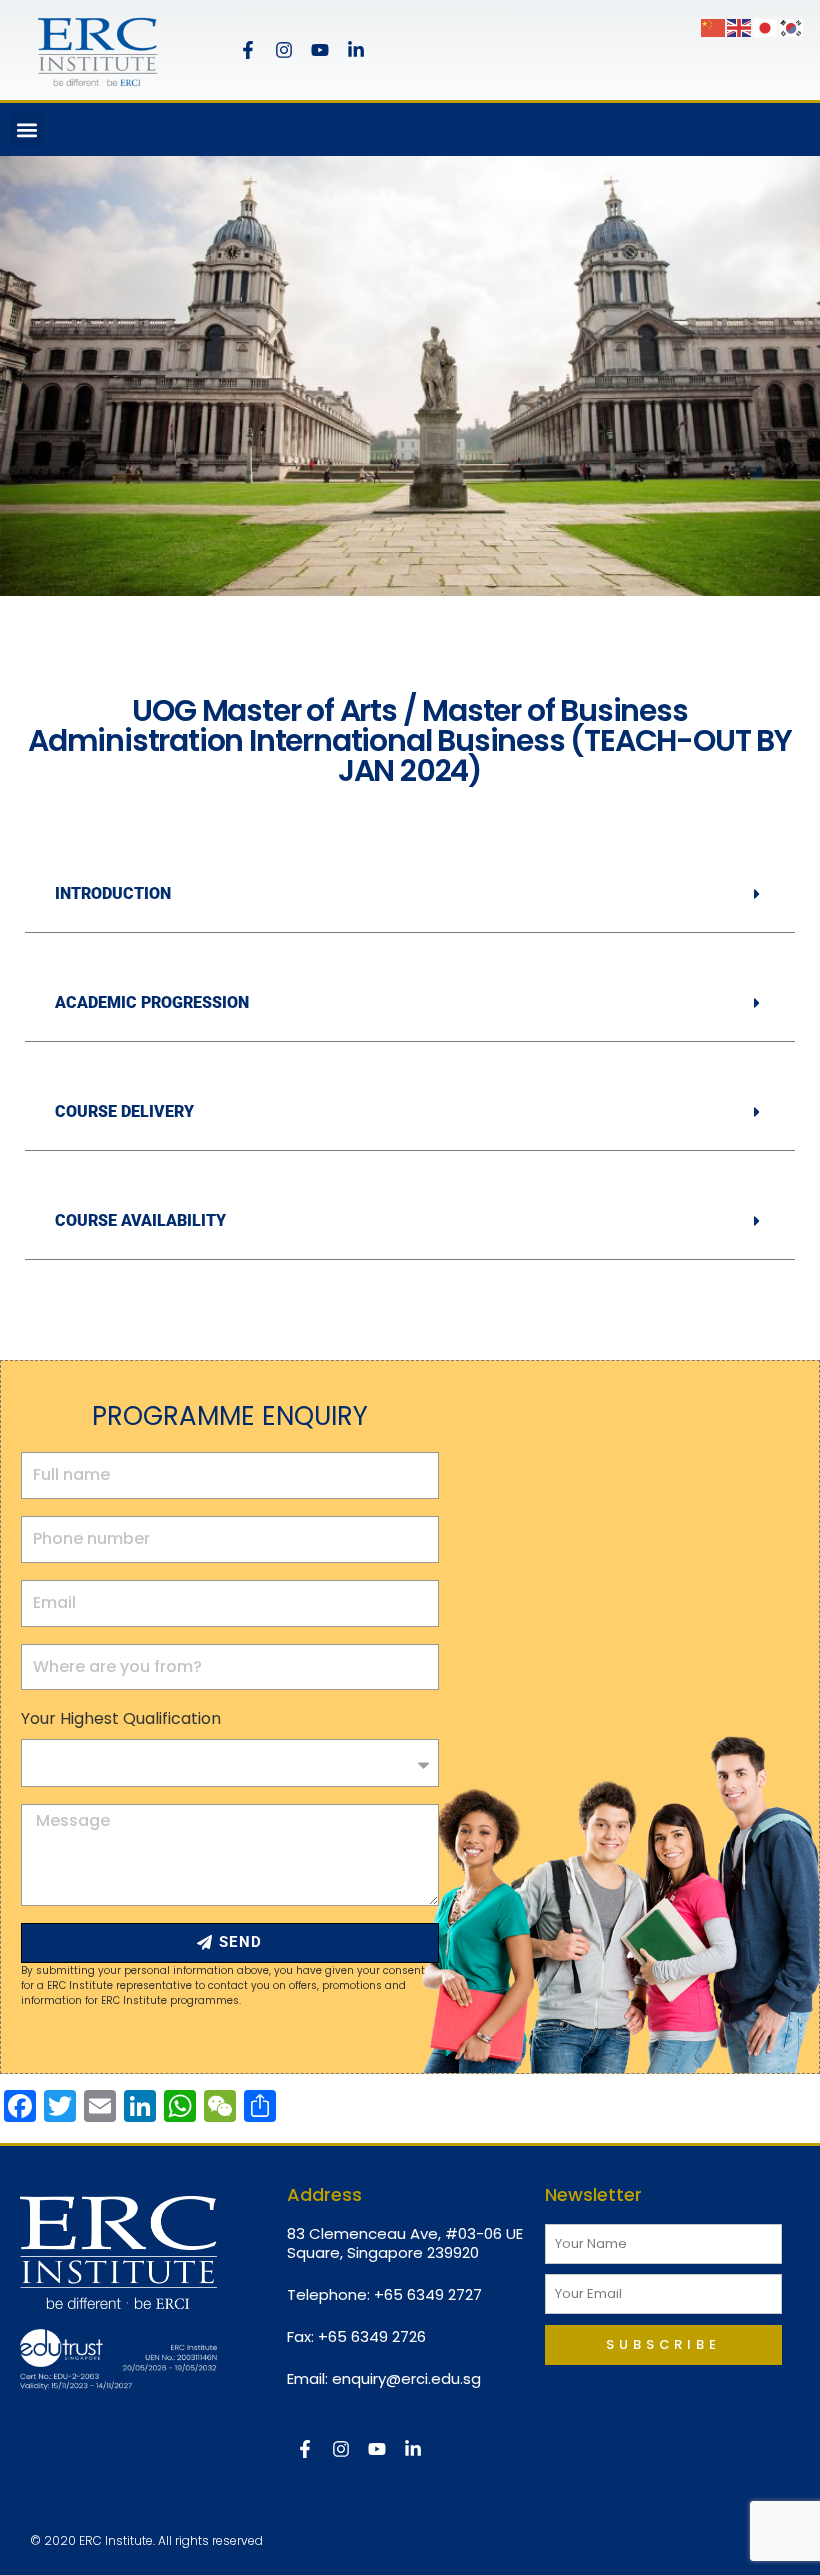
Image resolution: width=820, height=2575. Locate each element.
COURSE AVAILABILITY (140, 1220)
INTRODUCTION (113, 893)
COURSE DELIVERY (124, 1111)
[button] (26, 129)
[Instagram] (284, 50)
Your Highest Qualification (121, 1718)
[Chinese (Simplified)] (714, 26)
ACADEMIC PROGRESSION (152, 1002)
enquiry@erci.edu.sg (406, 2378)
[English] (740, 26)
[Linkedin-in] (356, 50)
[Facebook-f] (248, 50)
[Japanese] (766, 26)
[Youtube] (320, 50)
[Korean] (792, 26)
